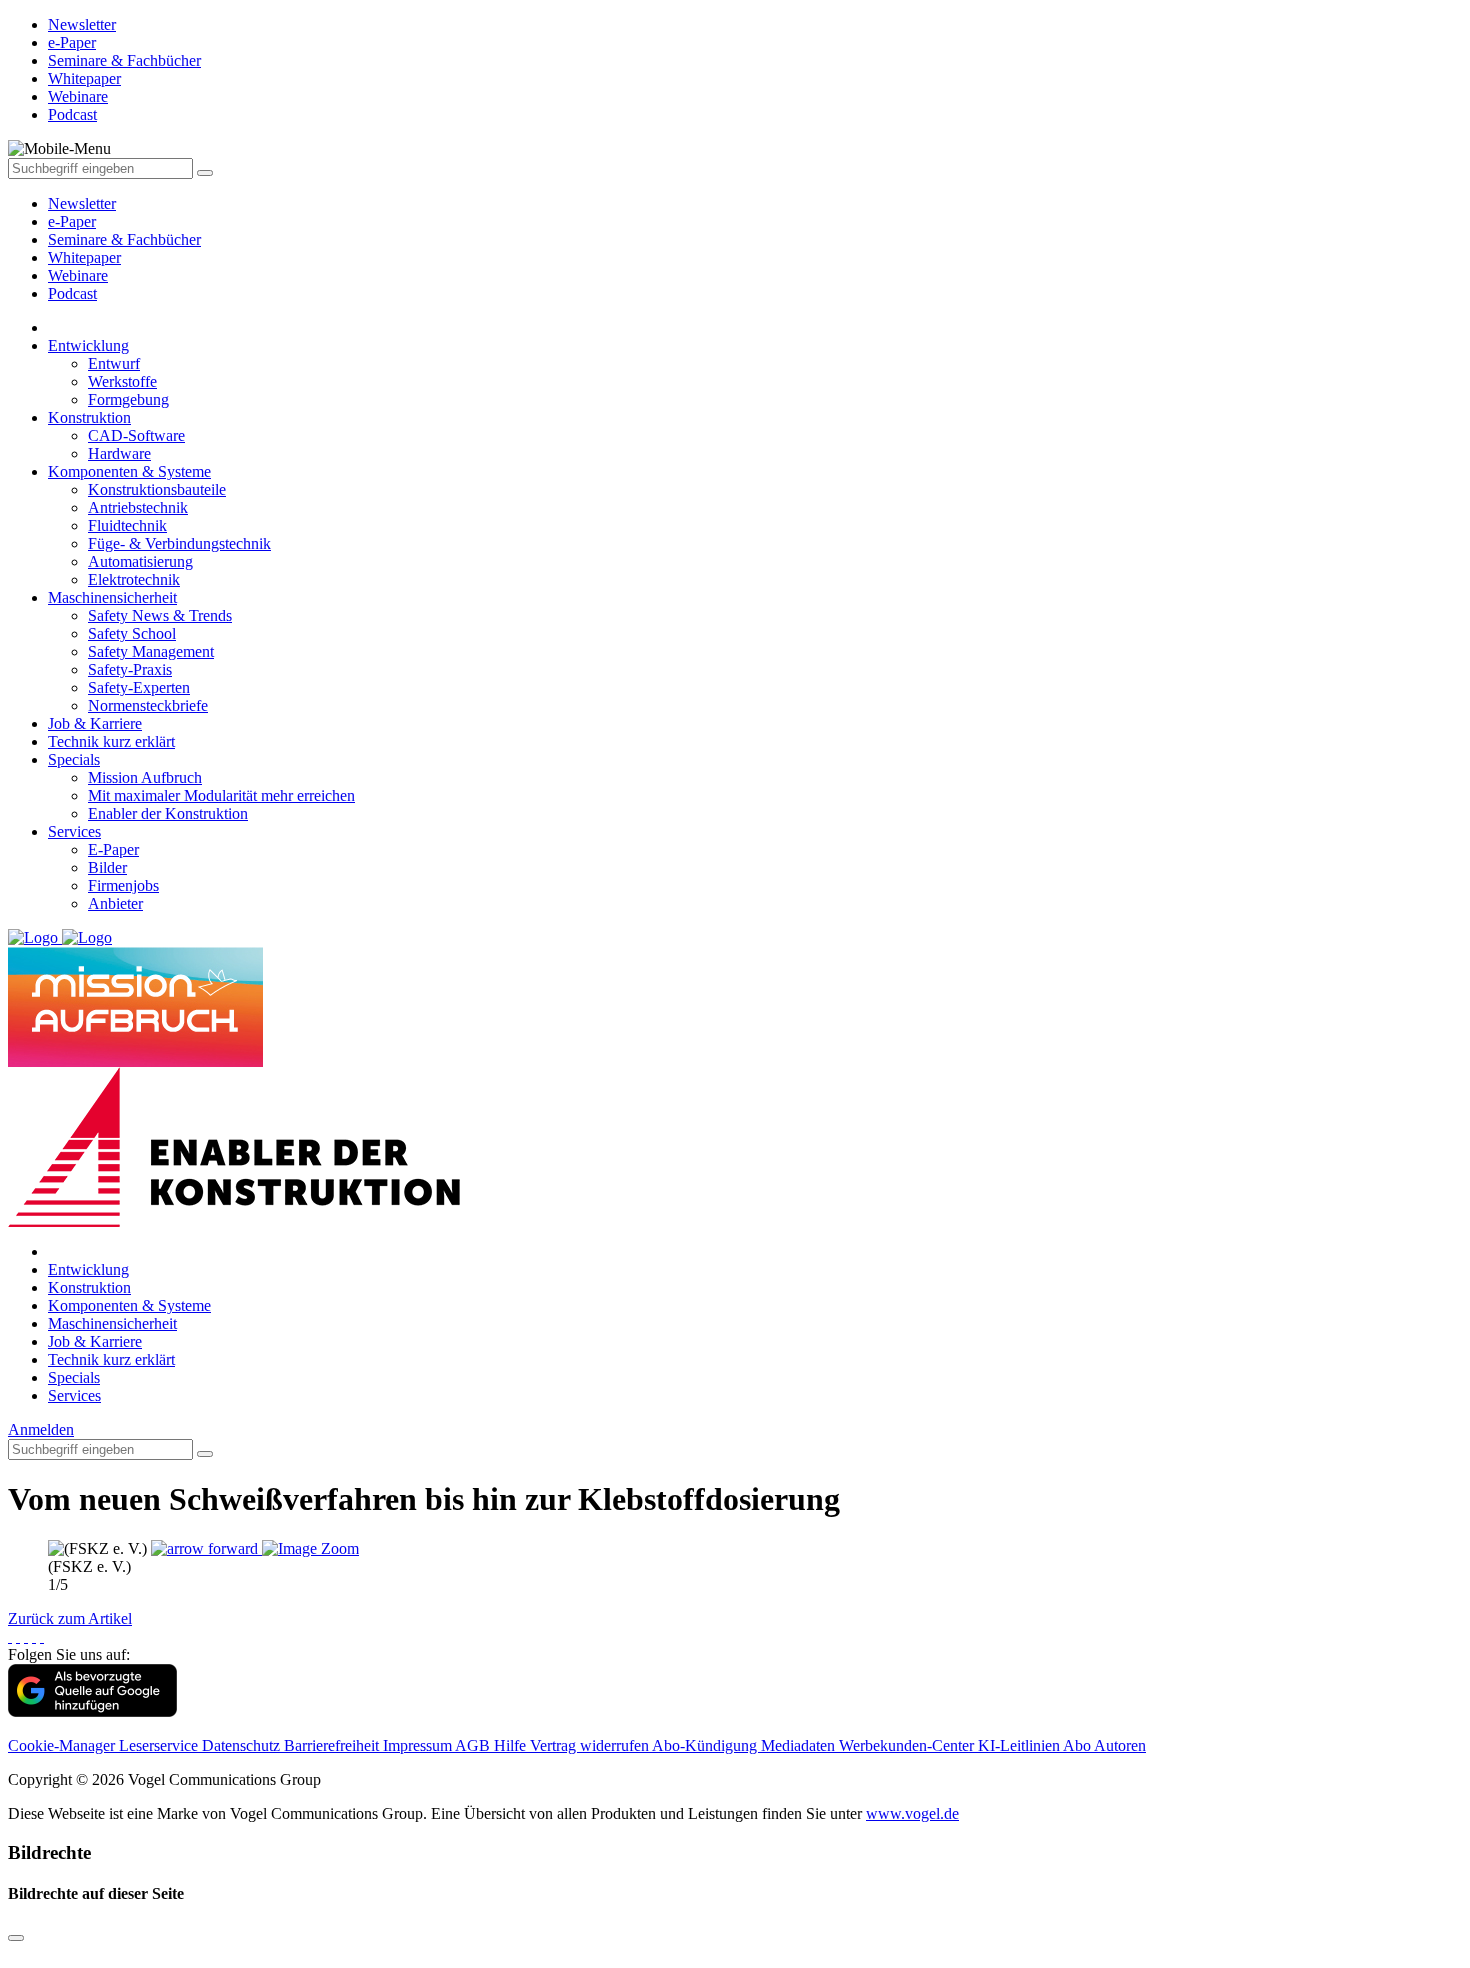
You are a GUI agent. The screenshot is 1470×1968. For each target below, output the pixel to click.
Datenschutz (243, 1745)
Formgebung (128, 399)
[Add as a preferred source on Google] (92, 1711)
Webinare (78, 275)
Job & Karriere (95, 723)
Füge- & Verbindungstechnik (179, 543)
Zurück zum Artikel (70, 1618)
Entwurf (114, 363)
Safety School (132, 633)
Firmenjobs (123, 885)
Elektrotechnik (134, 579)
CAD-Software (136, 435)
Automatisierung (140, 561)
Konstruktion (89, 417)
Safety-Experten (139, 687)
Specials (74, 759)
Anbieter (115, 903)
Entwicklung (88, 345)
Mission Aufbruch (145, 777)
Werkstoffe (122, 381)
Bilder (107, 867)
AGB (474, 1745)
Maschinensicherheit (112, 597)
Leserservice (160, 1745)
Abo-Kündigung (706, 1745)
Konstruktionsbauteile (157, 489)
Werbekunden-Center (908, 1745)
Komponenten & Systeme (129, 471)
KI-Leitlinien (1020, 1745)
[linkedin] (34, 1636)
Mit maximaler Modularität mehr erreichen (221, 795)
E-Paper (113, 849)
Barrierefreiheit (333, 1745)
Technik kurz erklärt (111, 741)
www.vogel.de (912, 1813)
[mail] (42, 1636)
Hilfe (512, 1745)
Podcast (72, 293)
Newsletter (82, 203)
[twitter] (18, 1636)
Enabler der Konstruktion (168, 813)
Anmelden (41, 1429)
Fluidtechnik (127, 525)
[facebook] (10, 1636)
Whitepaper (84, 257)
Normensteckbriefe (148, 705)
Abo (1078, 1745)
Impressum (419, 1745)
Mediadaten (800, 1745)
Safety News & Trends (160, 615)
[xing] (26, 1636)
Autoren (1120, 1745)
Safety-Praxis (130, 669)
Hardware (119, 453)
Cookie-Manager (63, 1745)
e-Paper (72, 221)
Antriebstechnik (138, 507)
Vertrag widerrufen (591, 1745)
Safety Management (151, 651)
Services (74, 831)
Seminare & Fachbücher (124, 239)
